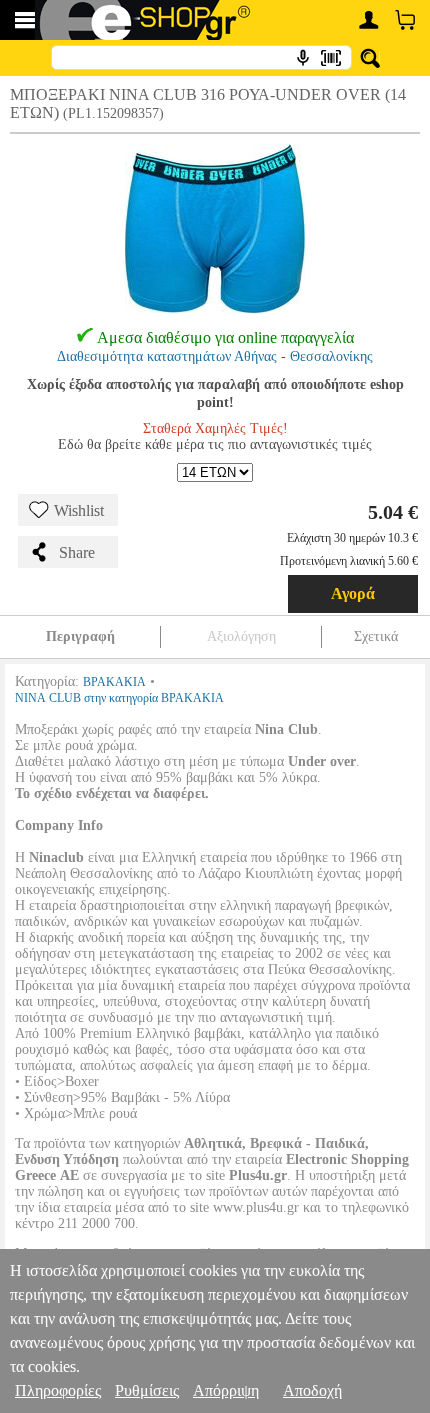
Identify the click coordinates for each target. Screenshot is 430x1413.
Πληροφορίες (58, 1390)
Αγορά (353, 593)
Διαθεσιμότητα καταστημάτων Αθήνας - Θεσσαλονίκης (215, 356)
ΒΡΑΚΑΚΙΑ (114, 682)
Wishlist (79, 510)
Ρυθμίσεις (147, 1390)
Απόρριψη (226, 1390)
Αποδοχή (312, 1390)
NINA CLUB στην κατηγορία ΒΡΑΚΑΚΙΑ (119, 698)
